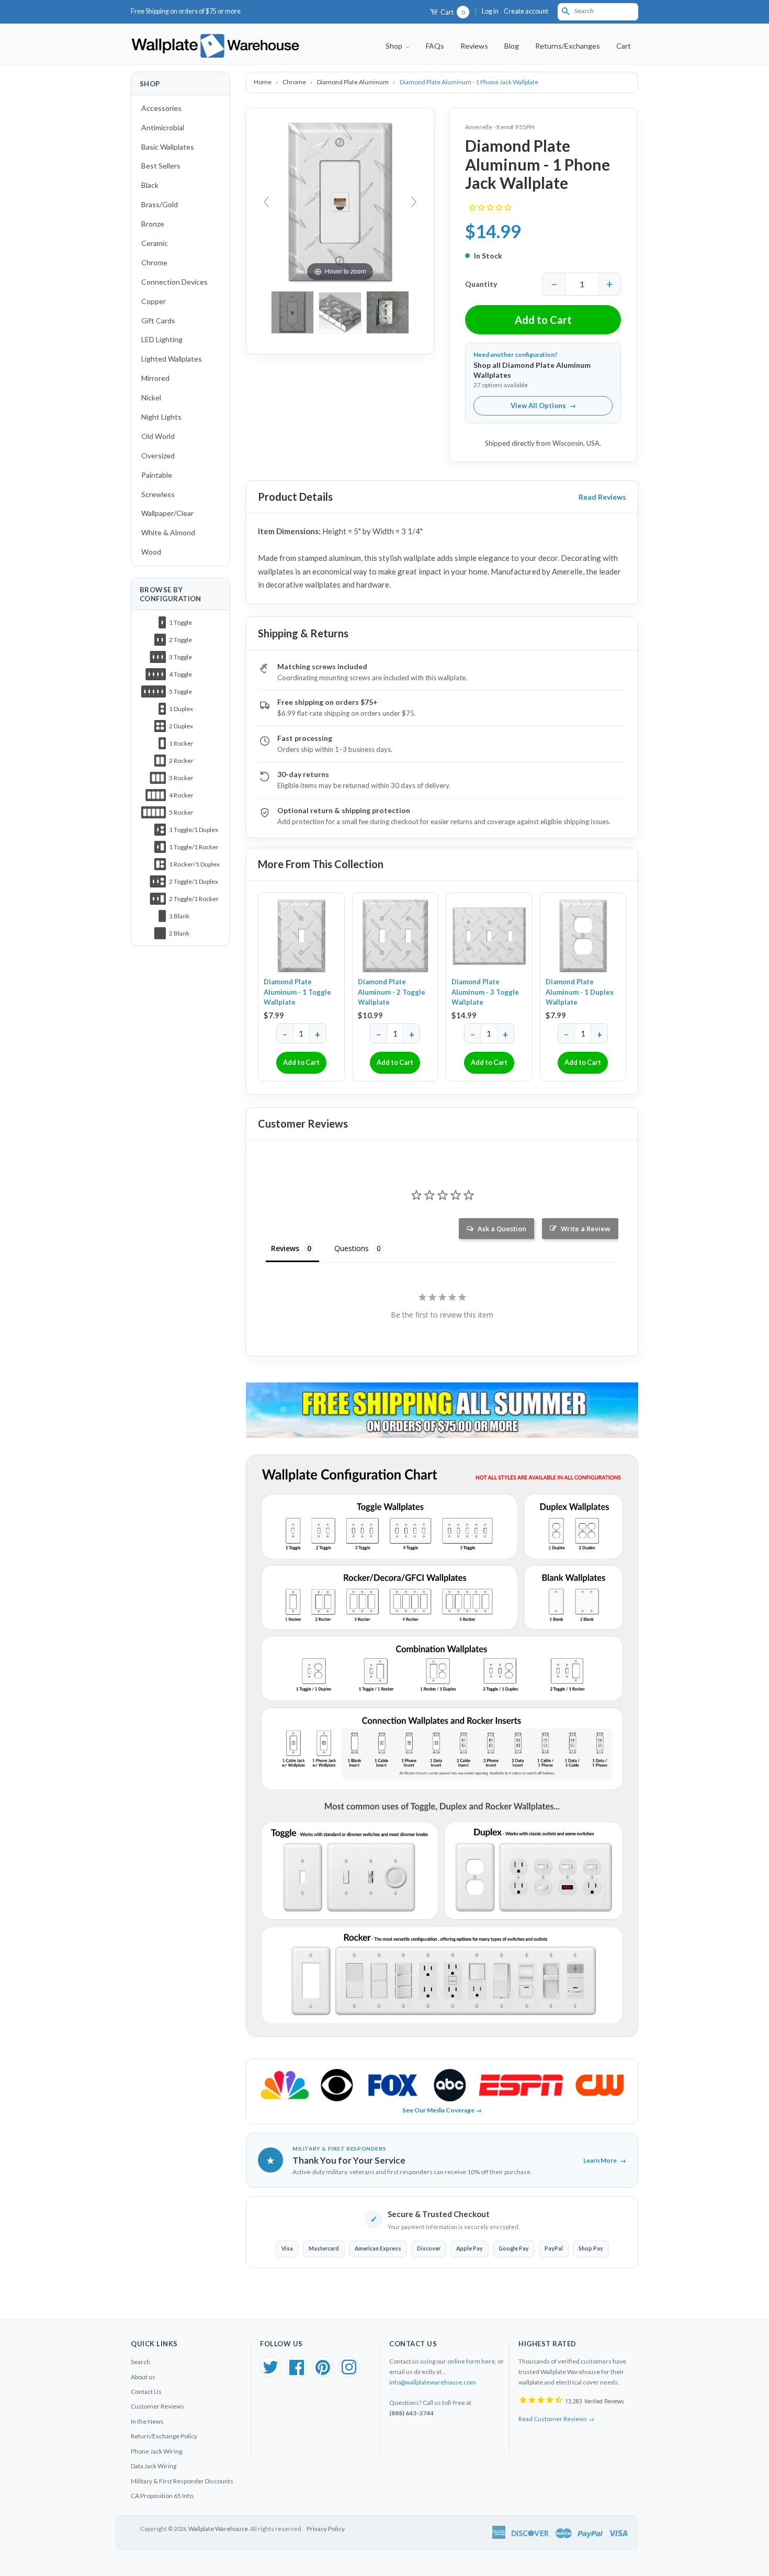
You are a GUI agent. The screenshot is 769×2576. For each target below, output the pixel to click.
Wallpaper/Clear (167, 513)
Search (140, 2362)
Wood (151, 552)
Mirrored (155, 378)
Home (263, 82)
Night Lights (161, 417)
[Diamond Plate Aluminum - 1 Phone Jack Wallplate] (388, 312)
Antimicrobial (163, 127)
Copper (154, 301)
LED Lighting (162, 339)
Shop (395, 46)
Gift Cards (158, 320)
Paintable (157, 475)
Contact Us (146, 2392)
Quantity (481, 284)
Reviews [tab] (285, 1248)
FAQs (435, 46)
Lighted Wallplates (172, 359)
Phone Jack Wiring (156, 2451)
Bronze (153, 224)
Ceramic (155, 243)
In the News (147, 2421)
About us (143, 2377)
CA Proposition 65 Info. (163, 2496)
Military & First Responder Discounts (182, 2481)
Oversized (158, 455)
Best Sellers (161, 166)
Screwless (158, 494)
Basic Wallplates (168, 147)
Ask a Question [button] (502, 1229)
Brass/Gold (160, 204)
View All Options (543, 406)
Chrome (154, 262)
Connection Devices (174, 282)
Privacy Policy (326, 2529)
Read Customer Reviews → (556, 2419)
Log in (490, 11)
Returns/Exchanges (568, 46)
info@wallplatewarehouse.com (433, 2382)
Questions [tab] (352, 1248)
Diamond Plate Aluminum (353, 82)
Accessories (161, 108)
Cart (452, 12)
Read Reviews (602, 497)
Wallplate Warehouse (218, 2529)
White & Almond (168, 532)
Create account (526, 11)
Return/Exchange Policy (164, 2436)
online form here (471, 2361)
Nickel (151, 397)
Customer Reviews (157, 2406)
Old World (158, 436)
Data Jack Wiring (154, 2466)
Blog (512, 46)
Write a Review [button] (586, 1229)
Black (150, 185)
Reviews (474, 46)
